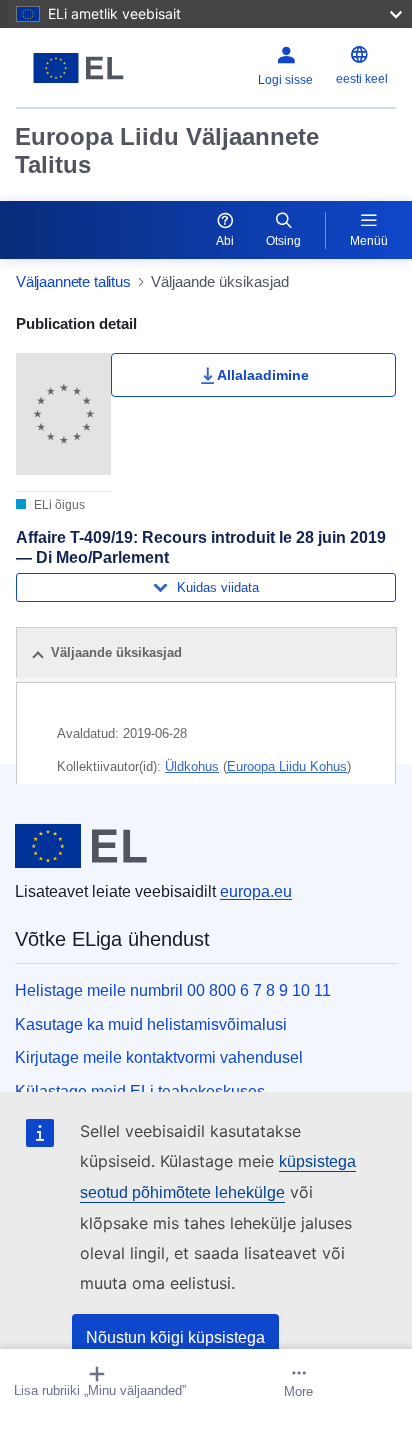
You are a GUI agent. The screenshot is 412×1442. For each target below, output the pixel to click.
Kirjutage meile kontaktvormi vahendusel (159, 1057)
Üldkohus (192, 766)
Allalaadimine (263, 375)
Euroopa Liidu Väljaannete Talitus (167, 150)
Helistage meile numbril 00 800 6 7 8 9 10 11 (173, 990)
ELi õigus (58, 505)
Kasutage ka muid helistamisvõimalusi (151, 1024)
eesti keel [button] (362, 79)
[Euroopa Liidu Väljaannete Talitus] (82, 68)
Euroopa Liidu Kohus (287, 766)
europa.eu (256, 891)
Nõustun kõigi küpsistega (175, 1337)
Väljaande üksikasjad (116, 652)
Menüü (369, 241)
